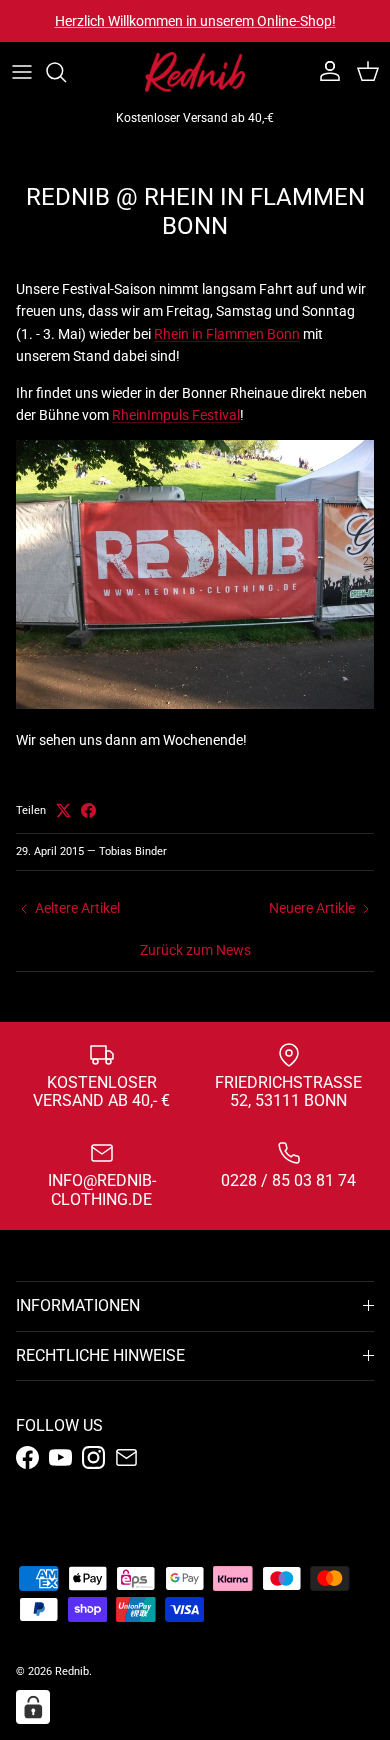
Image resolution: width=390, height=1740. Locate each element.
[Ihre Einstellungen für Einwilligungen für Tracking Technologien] (33, 1707)
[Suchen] (66, 72)
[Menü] (22, 72)
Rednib (72, 1671)
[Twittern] (63, 810)
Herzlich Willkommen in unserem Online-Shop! (195, 21)
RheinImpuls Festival (176, 415)
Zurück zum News (195, 950)
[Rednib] (195, 72)
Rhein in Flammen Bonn (227, 334)
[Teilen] (88, 810)
